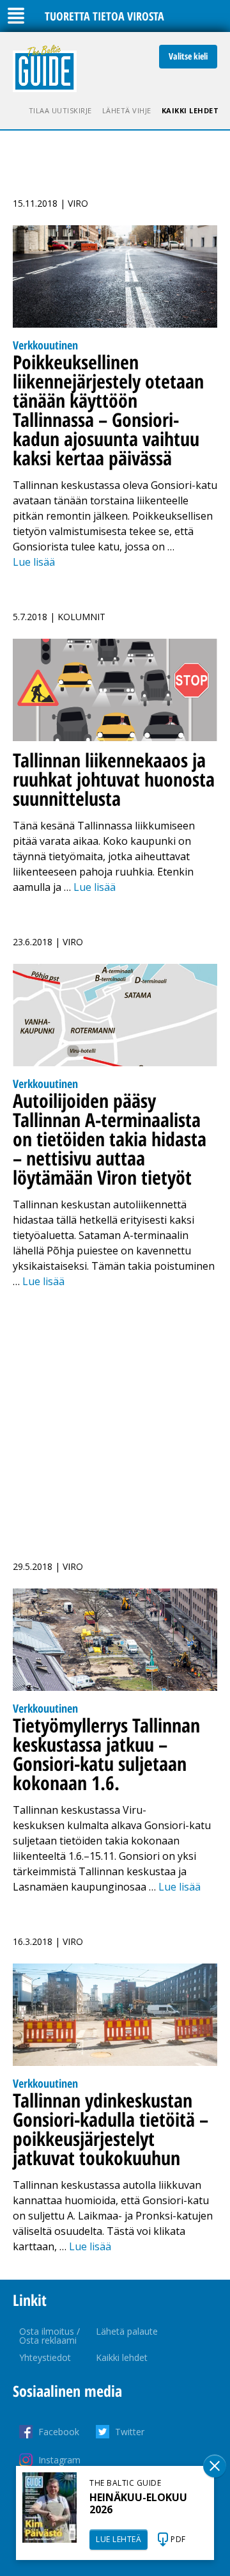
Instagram (59, 2460)
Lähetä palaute (127, 2331)
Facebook (59, 2432)
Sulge (215, 2466)
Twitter (130, 2432)
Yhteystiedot (45, 2357)
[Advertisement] (115, 1417)
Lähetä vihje (127, 110)
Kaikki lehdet (190, 110)
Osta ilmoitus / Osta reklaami (50, 2336)
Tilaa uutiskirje (60, 110)
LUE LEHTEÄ (119, 2539)
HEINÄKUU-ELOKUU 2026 (138, 2503)
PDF (178, 2539)
